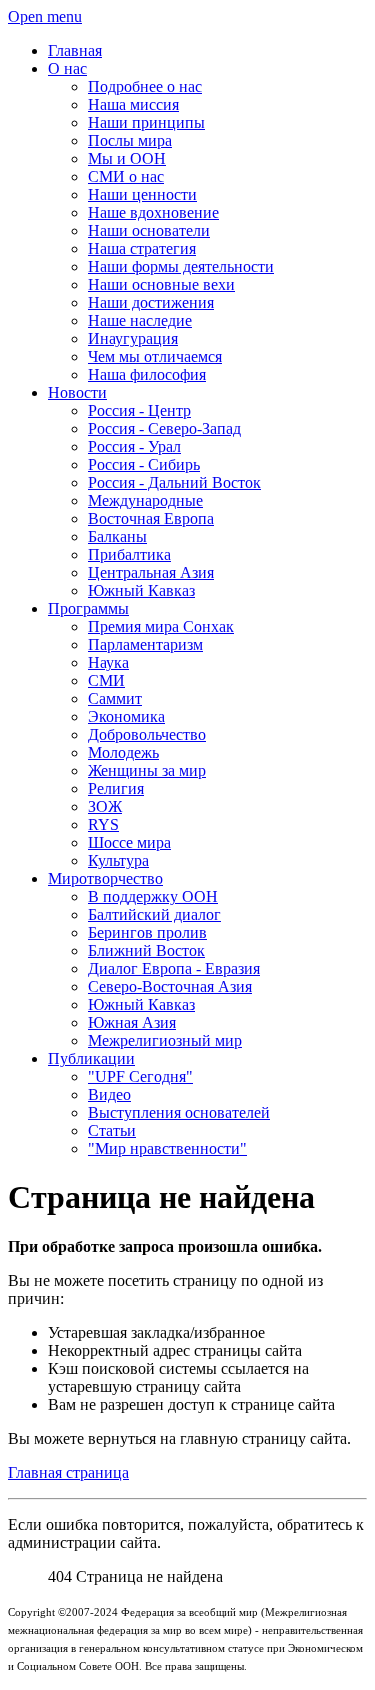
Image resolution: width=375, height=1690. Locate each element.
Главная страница (68, 1472)
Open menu (45, 16)
